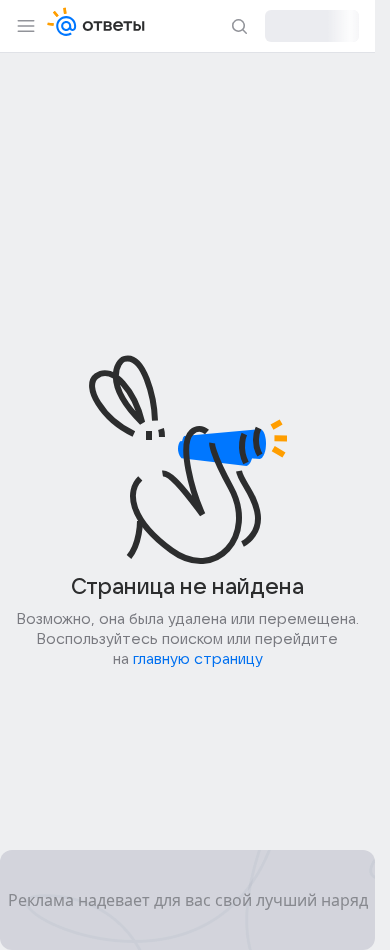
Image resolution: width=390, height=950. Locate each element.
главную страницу (198, 659)
